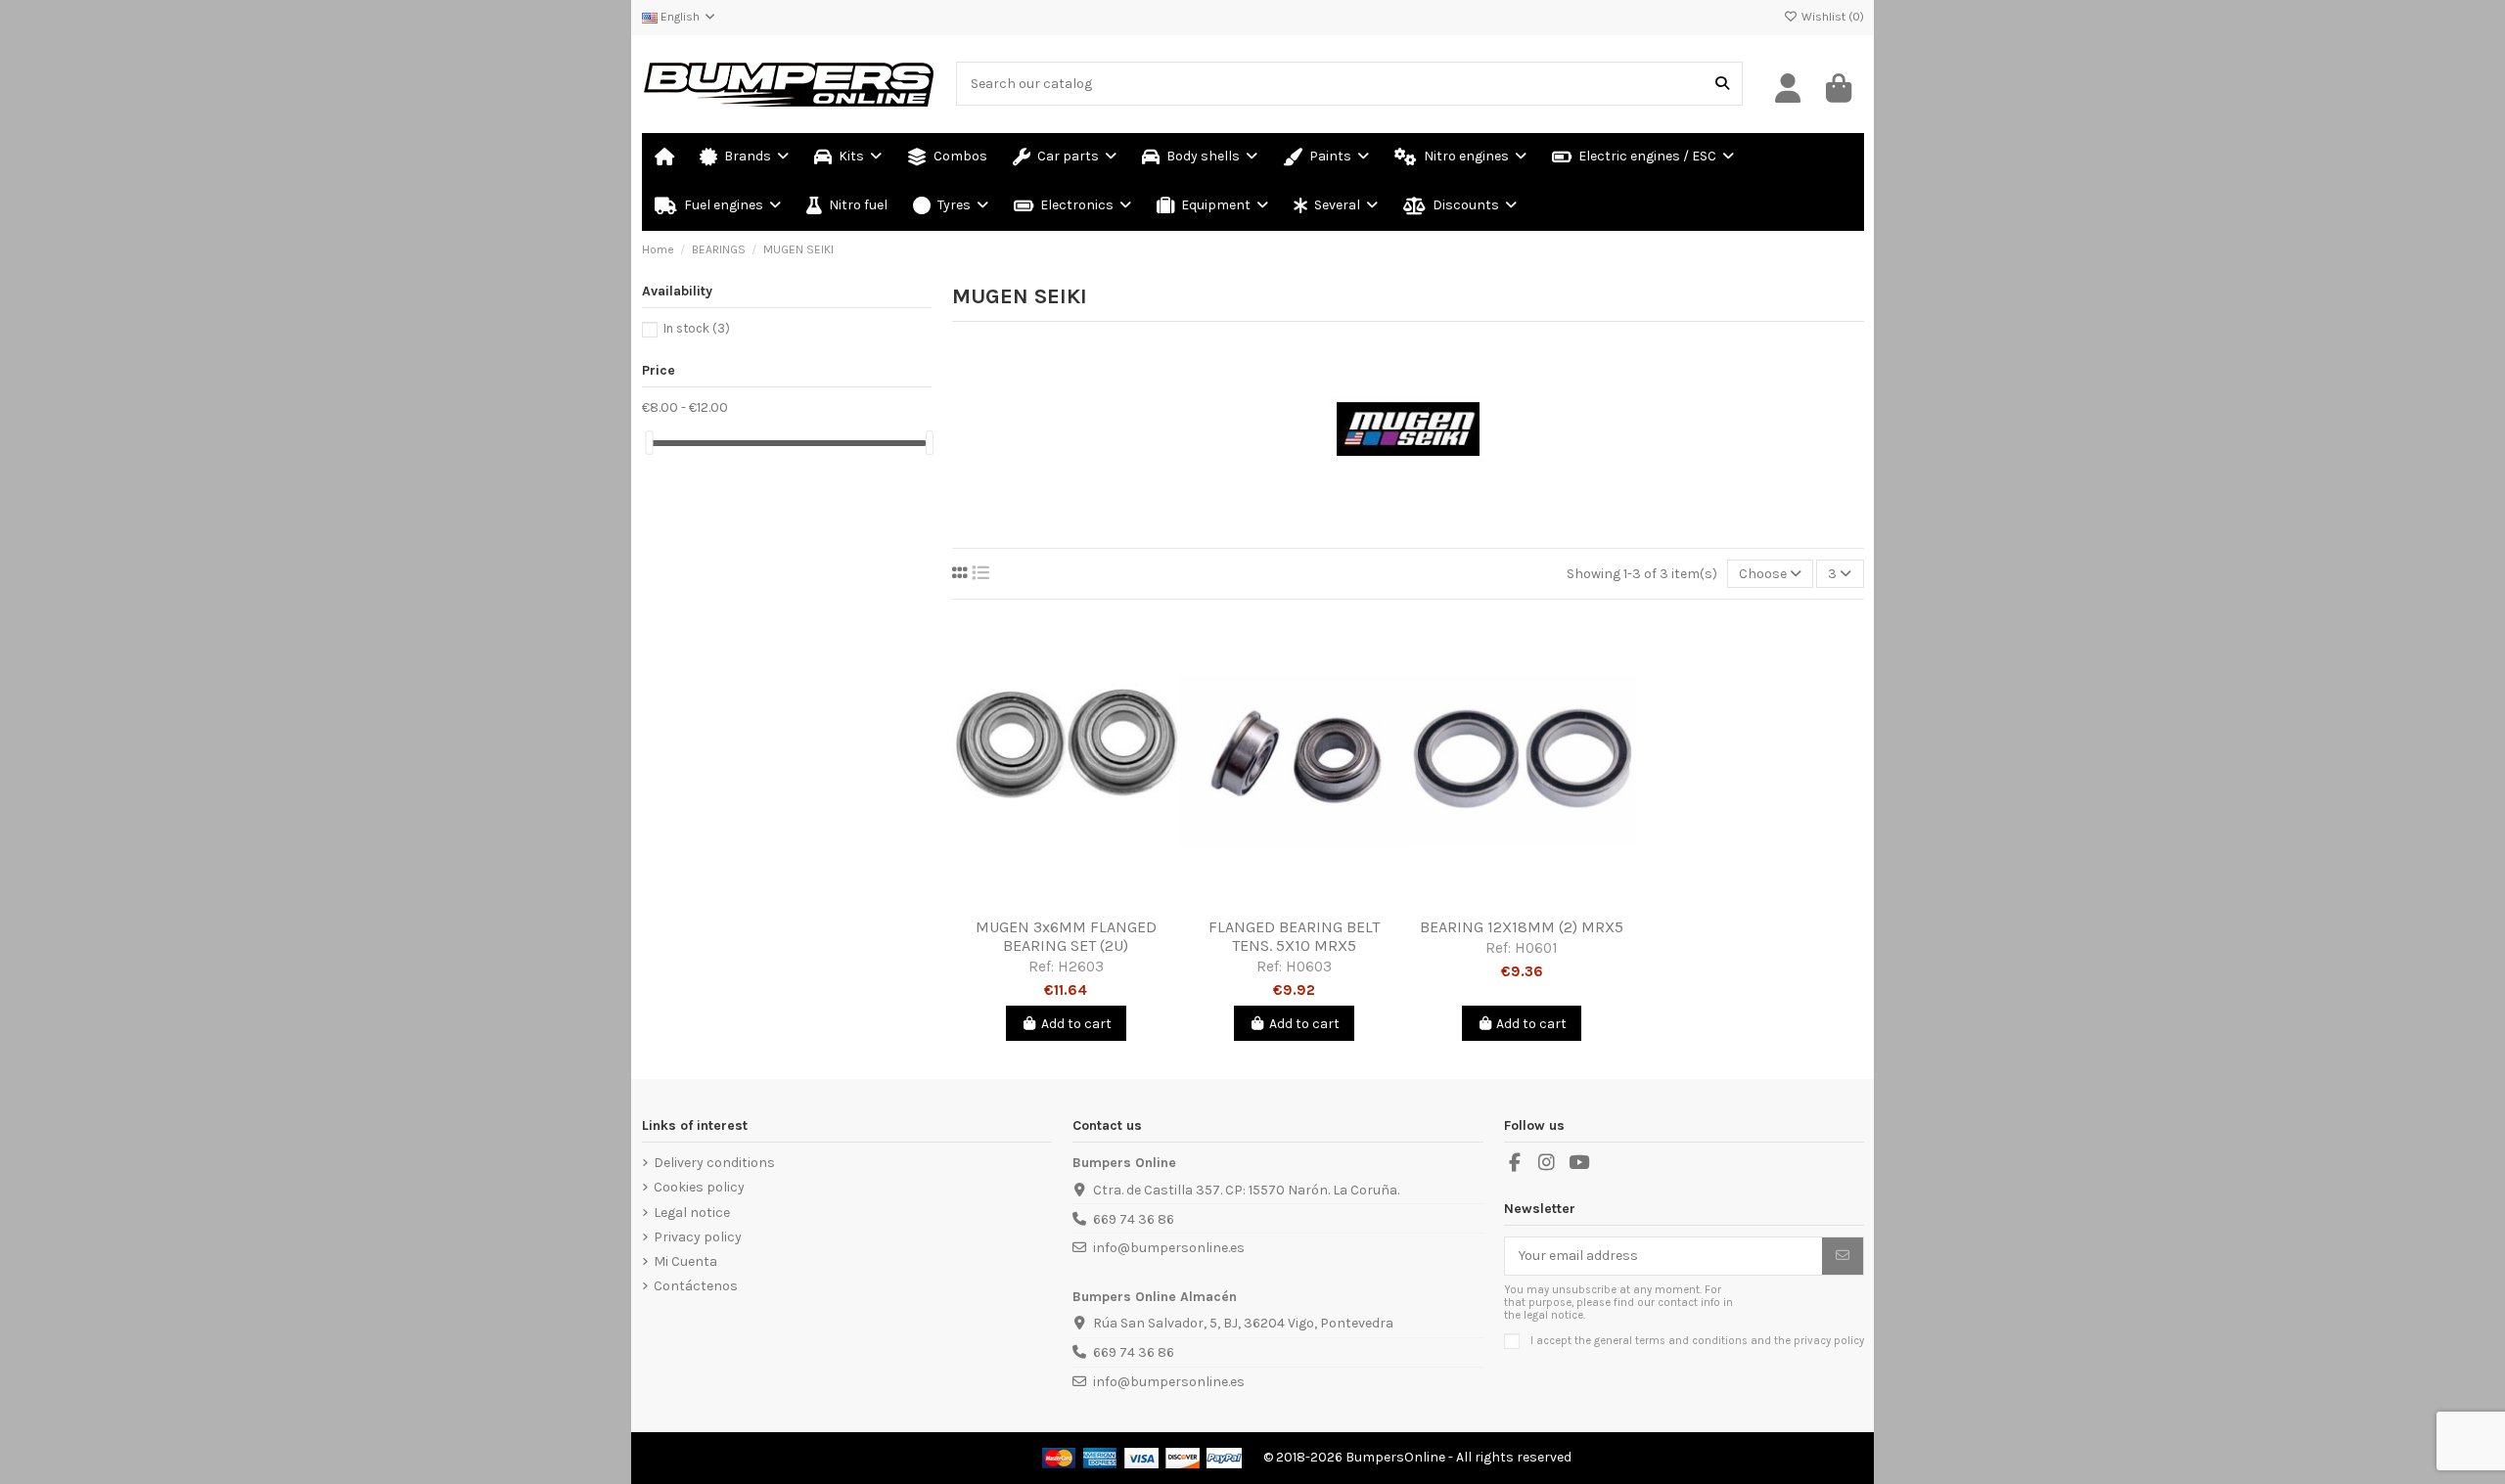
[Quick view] (1094, 901)
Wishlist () (1831, 17)
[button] (1336, 206)
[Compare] (1065, 901)
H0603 (1309, 967)
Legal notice (692, 1213)
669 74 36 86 (1134, 1219)
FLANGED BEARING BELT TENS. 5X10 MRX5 (1294, 936)
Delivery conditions (714, 1163)
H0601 (1536, 948)
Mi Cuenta (685, 1261)
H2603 (1081, 967)
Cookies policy (699, 1187)
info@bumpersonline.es (1169, 1248)
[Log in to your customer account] (1789, 89)
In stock (697, 328)
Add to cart (1076, 1024)
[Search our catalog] (1722, 84)
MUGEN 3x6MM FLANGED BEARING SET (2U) (1066, 936)
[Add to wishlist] (1037, 901)
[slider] (649, 443)
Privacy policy (698, 1237)
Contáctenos (696, 1286)
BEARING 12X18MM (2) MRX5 (1522, 927)
